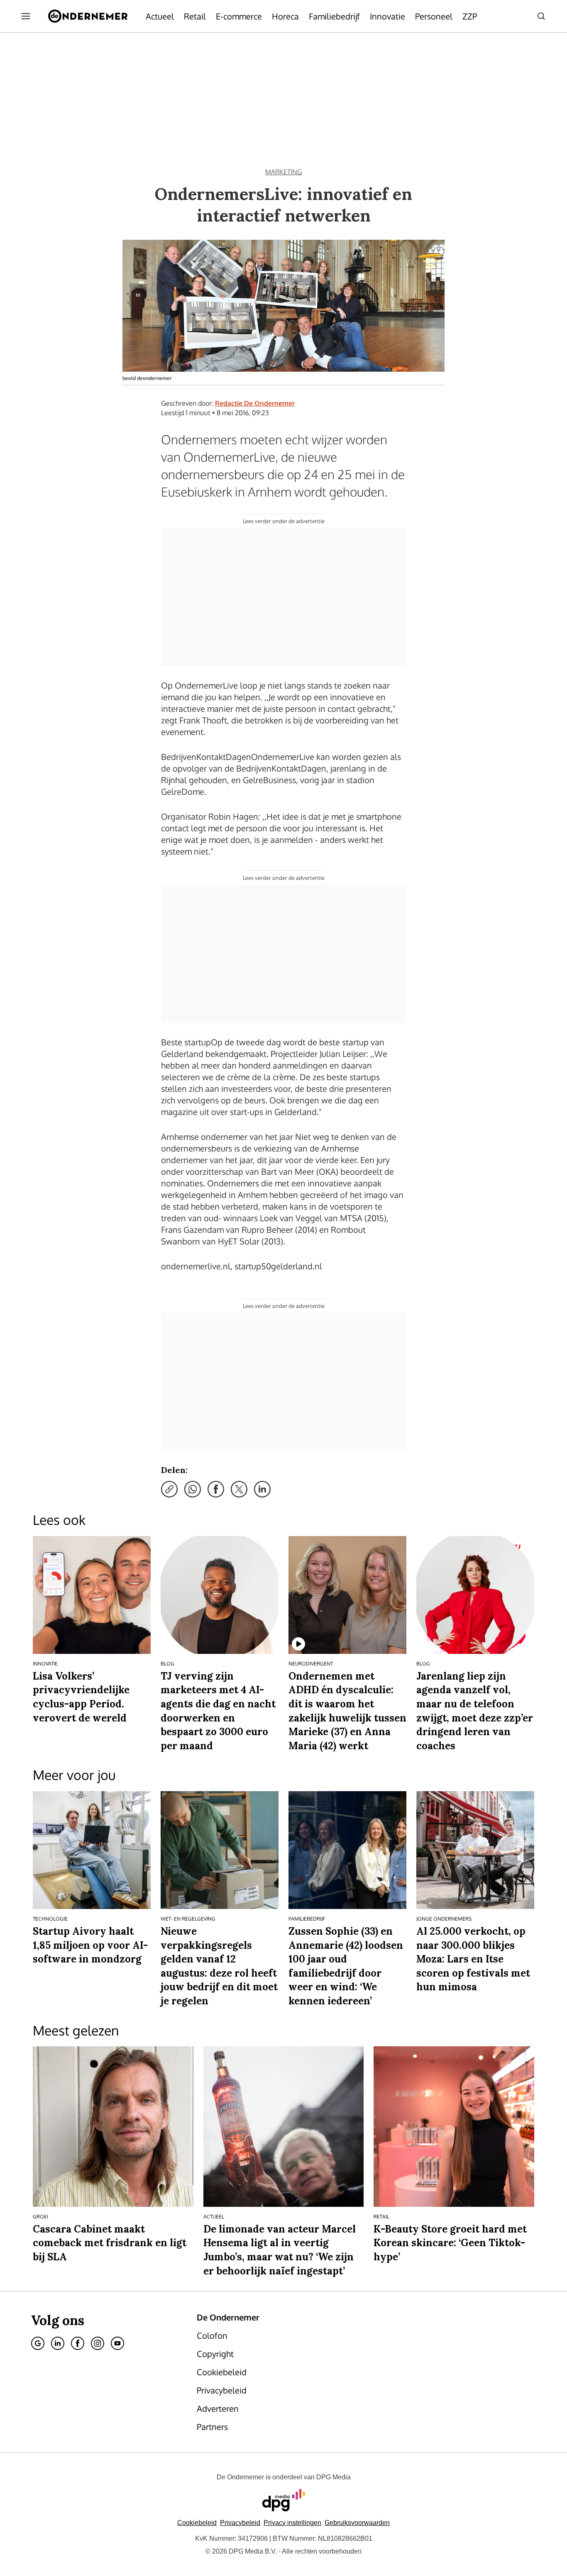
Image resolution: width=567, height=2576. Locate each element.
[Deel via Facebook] (216, 1489)
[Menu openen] (26, 16)
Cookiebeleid (197, 2523)
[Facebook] (78, 2343)
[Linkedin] (58, 2343)
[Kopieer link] (169, 1489)
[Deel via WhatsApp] (193, 1489)
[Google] (38, 2343)
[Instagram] (98, 2343)
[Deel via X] (239, 1489)
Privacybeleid (240, 2523)
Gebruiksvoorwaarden (357, 2523)
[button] (292, 2523)
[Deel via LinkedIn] (262, 1489)
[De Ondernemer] (88, 16)
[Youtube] (117, 2343)
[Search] (541, 16)
